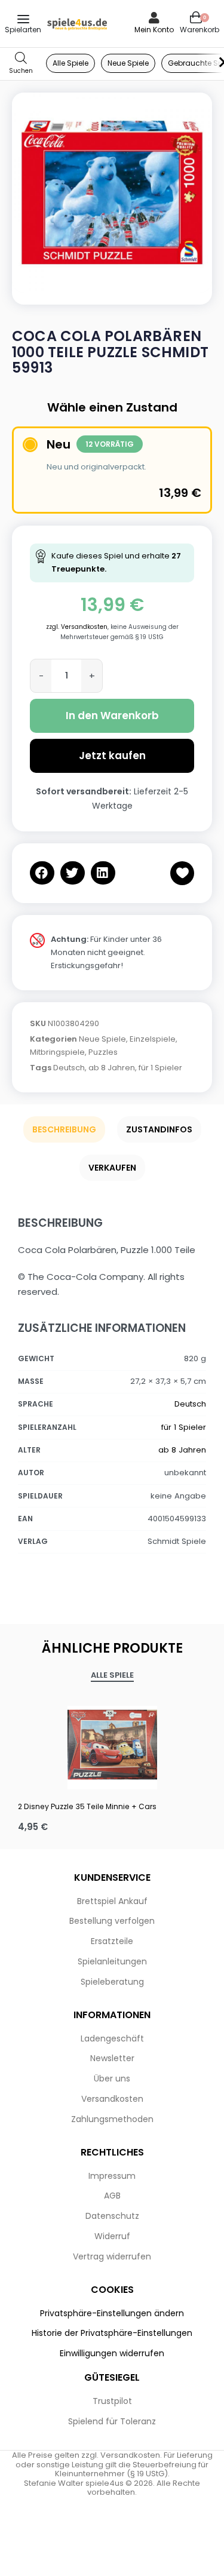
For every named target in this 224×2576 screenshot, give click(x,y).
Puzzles (103, 1052)
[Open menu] (23, 19)
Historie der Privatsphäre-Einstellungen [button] (112, 2333)
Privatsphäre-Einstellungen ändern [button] (112, 2313)
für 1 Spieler (160, 1068)
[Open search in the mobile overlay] (21, 64)
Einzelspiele (153, 1039)
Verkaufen (112, 1168)
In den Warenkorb (112, 716)
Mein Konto (154, 30)
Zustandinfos (159, 1129)
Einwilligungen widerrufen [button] (112, 2353)
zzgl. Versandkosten (77, 627)
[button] (42, 873)
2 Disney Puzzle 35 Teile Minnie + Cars (87, 1806)
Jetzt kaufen (112, 756)
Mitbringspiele (57, 1052)
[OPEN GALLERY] (112, 193)
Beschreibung (64, 1129)
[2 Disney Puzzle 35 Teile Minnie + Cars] (112, 1745)
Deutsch (69, 1068)
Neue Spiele (102, 1039)
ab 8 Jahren (112, 1068)
